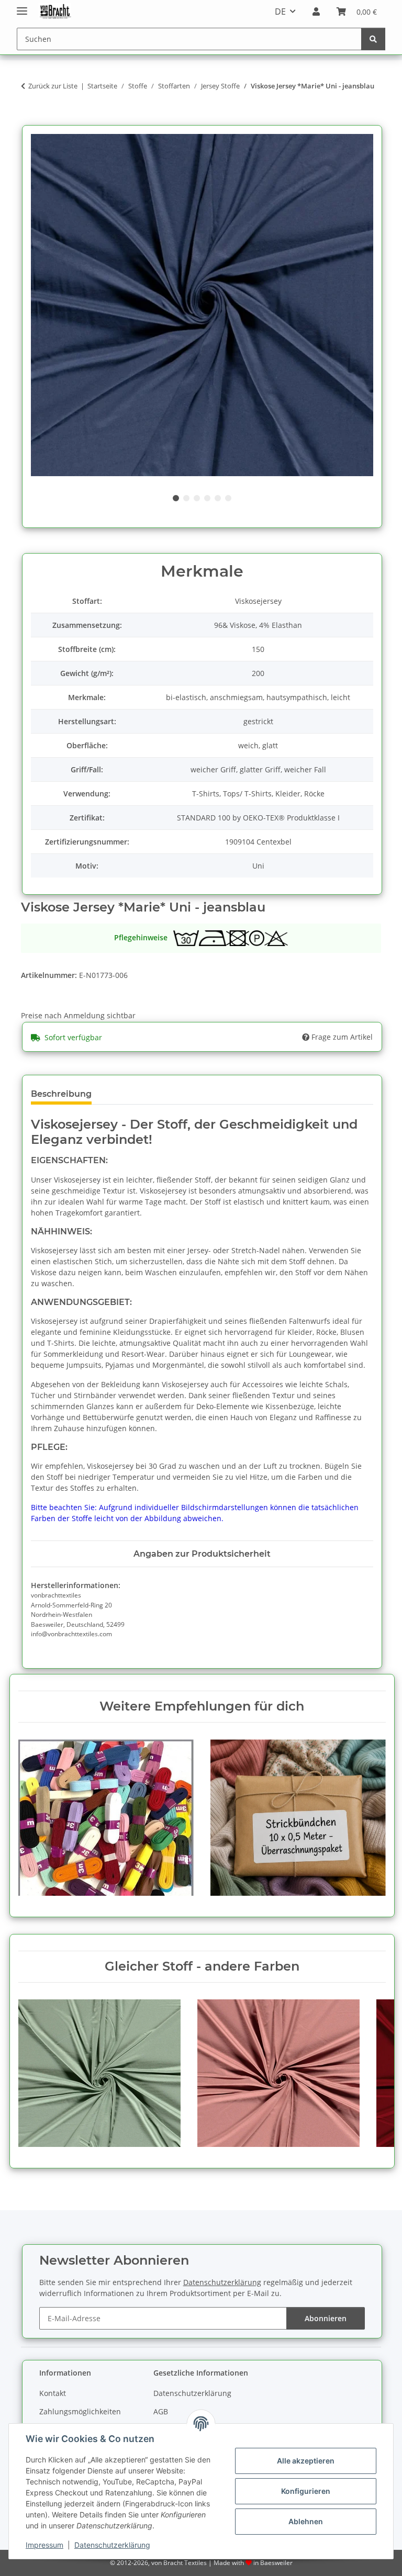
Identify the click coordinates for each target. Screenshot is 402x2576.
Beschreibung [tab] (61, 1094)
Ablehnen (306, 2521)
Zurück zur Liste (53, 86)
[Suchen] (373, 39)
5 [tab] (218, 498)
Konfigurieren (306, 2491)
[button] (316, 12)
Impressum (44, 2545)
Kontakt (53, 2393)
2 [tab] (186, 498)
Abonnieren (326, 2318)
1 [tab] (176, 498)
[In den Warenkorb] (29, 119)
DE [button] (280, 12)
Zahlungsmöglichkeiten (80, 2411)
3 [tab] (197, 498)
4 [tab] (207, 498)
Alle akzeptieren (306, 2461)
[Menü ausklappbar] (22, 7)
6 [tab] (228, 498)
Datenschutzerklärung (112, 2545)
